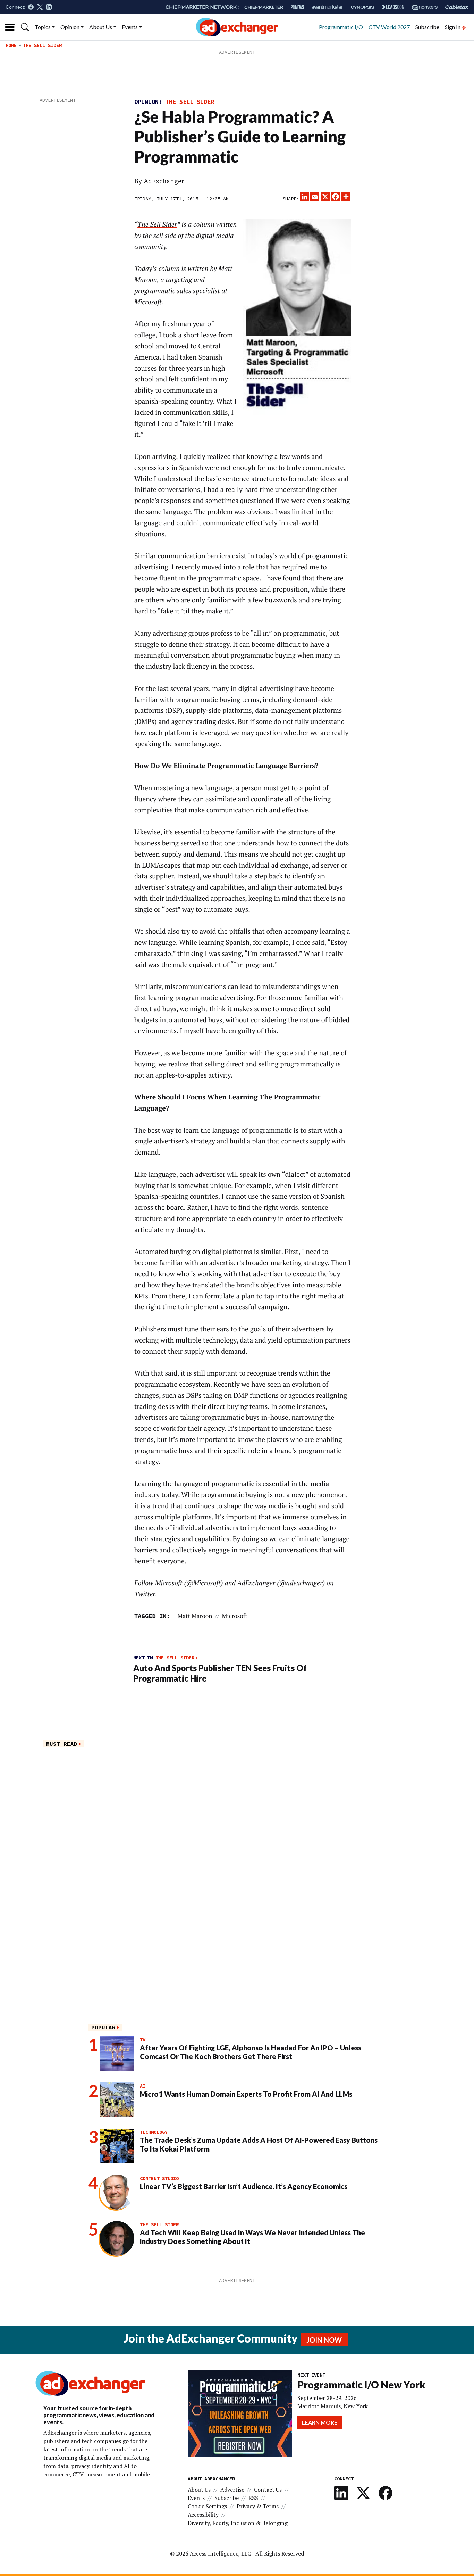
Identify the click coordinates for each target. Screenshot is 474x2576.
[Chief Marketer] (264, 7)
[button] (25, 27)
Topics (43, 27)
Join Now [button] (324, 2340)
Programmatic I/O (341, 27)
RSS (253, 2498)
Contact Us (268, 2490)
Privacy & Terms (258, 2506)
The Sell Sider (42, 45)
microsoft (235, 1616)
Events (130, 27)
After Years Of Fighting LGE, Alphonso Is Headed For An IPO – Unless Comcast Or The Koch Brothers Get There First (251, 2052)
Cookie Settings (207, 2506)
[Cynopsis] (362, 7)
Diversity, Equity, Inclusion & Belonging (238, 2523)
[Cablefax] (457, 7)
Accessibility (203, 2515)
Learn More (320, 2422)
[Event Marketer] (327, 7)
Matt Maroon (195, 1616)
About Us (101, 27)
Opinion (70, 27)
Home (11, 45)
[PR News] (297, 7)
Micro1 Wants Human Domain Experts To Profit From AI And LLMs (246, 2094)
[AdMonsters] (425, 7)
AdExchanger (164, 181)
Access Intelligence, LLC (220, 2553)
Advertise (232, 2490)
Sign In (453, 27)
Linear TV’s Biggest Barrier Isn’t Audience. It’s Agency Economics (244, 2186)
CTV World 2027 (389, 27)
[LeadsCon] (393, 7)
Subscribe (427, 27)
